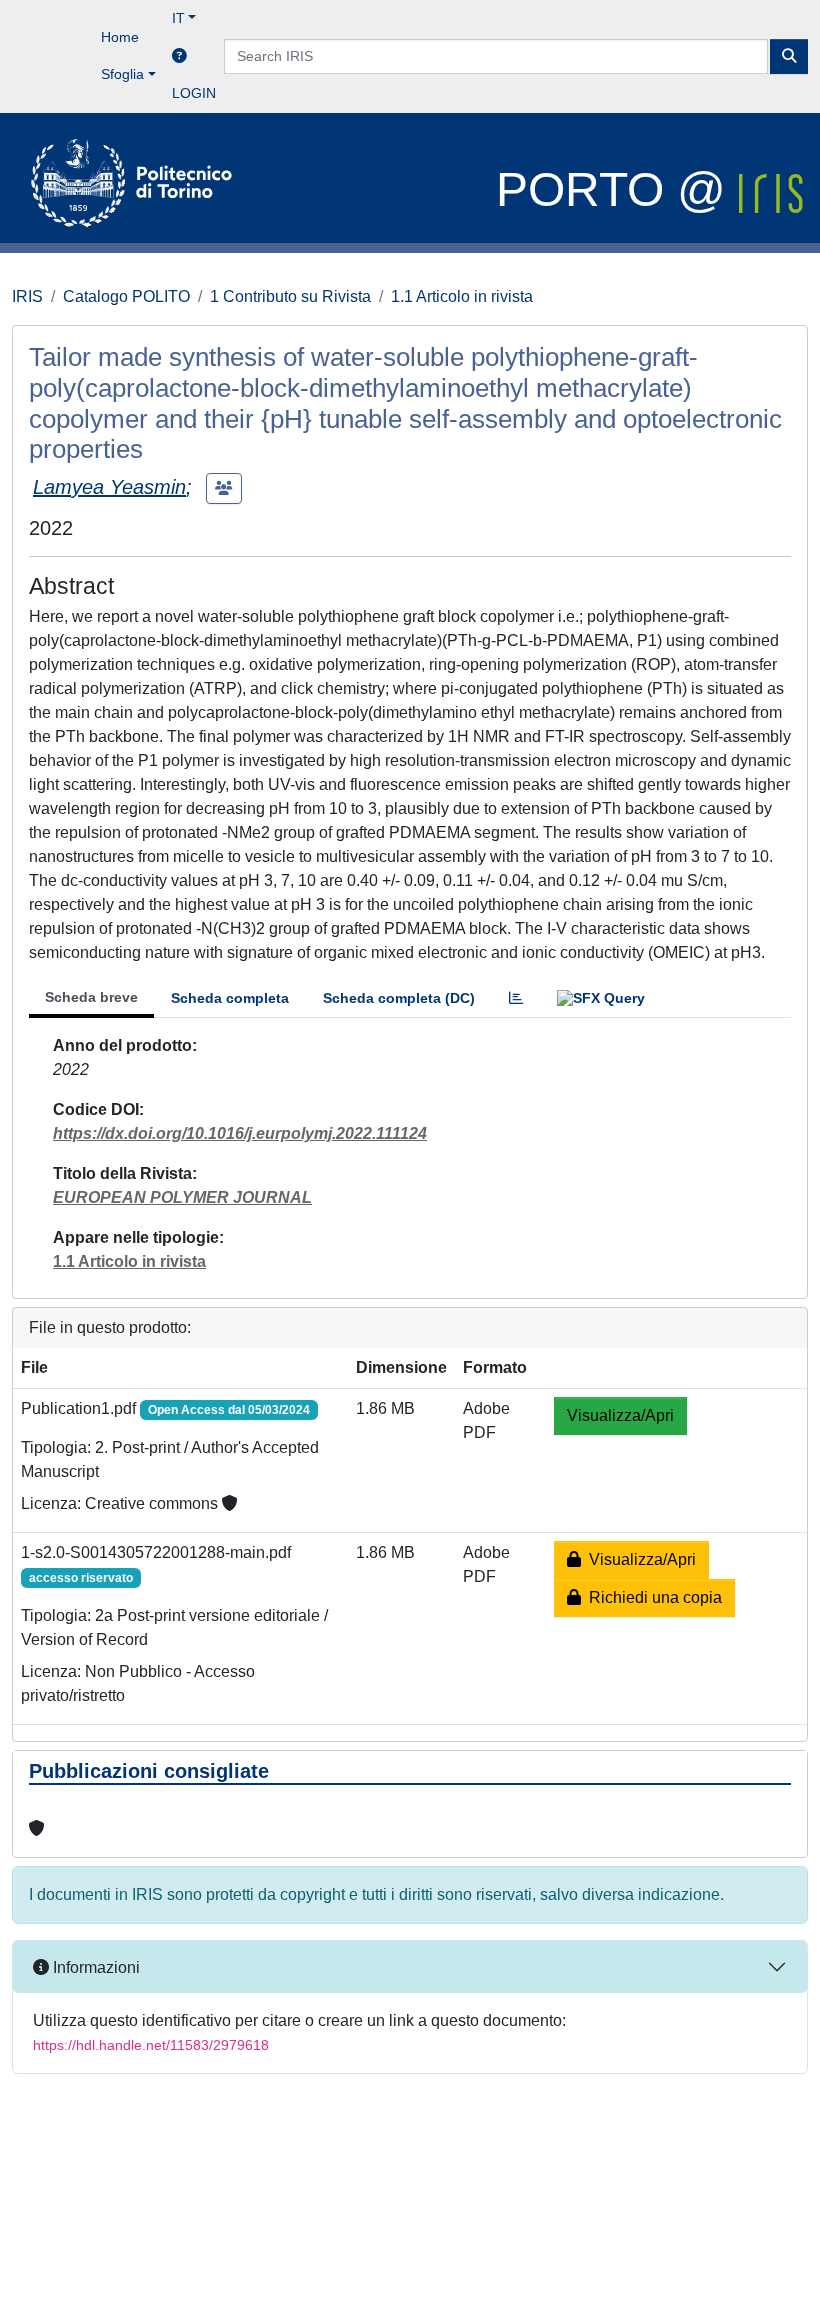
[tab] (516, 998)
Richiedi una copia (651, 1597)
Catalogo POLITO (126, 296)
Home (120, 37)
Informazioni (94, 1967)
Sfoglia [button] (122, 74)
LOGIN (194, 93)
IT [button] (178, 18)
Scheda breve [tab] (91, 997)
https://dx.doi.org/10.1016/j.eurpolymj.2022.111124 (240, 1133)
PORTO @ (617, 189)
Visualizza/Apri (620, 1415)
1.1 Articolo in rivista (462, 296)
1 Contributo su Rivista (290, 296)
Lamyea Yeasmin (109, 487)
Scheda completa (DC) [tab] (399, 998)
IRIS (27, 296)
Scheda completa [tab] (230, 998)
